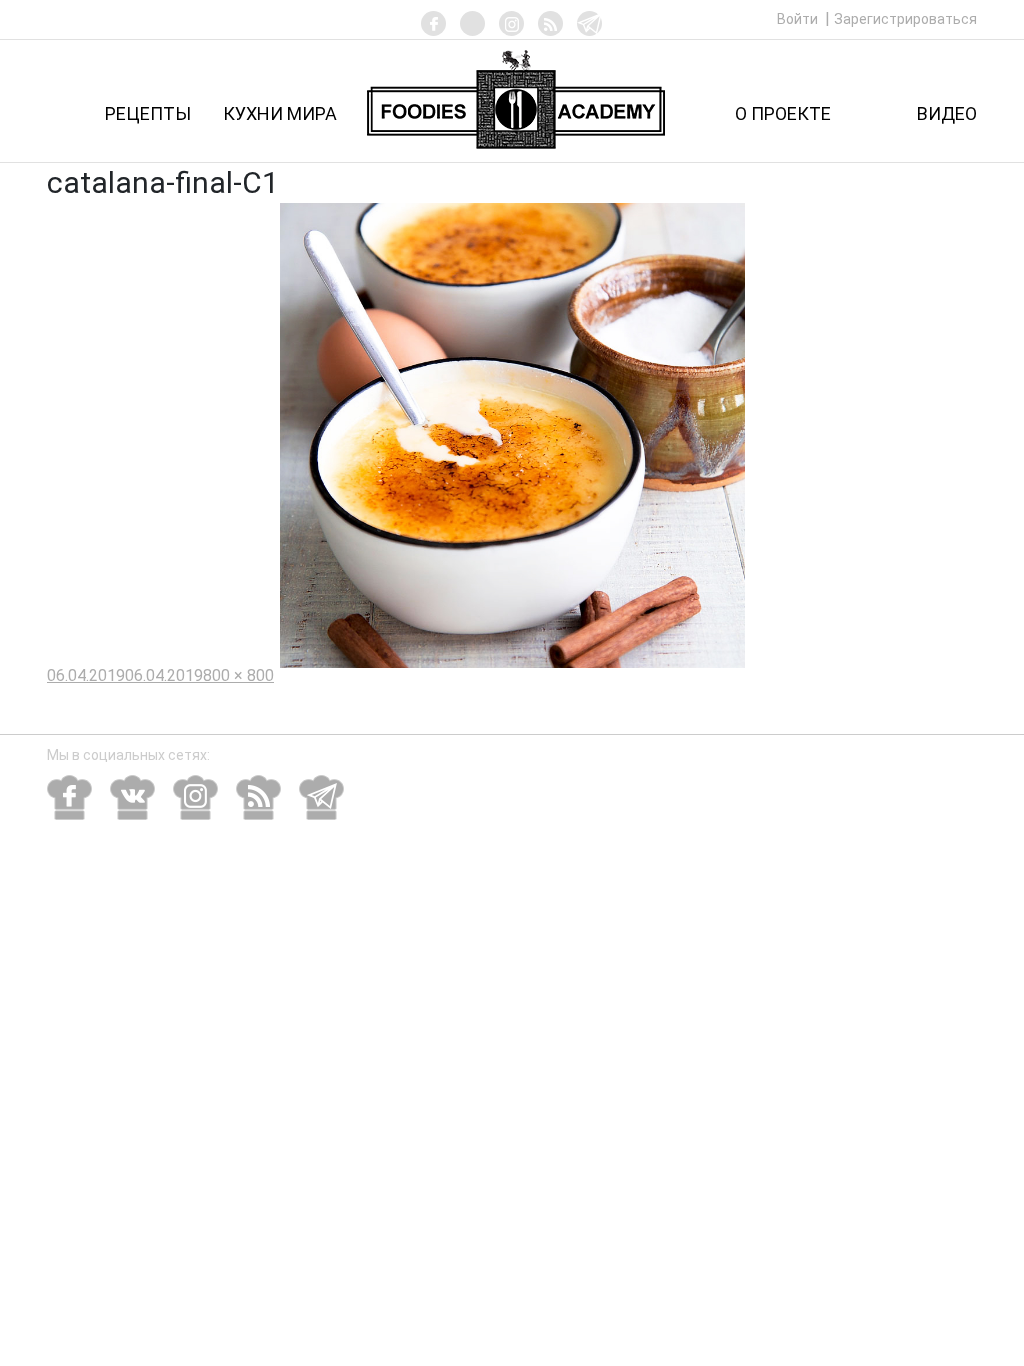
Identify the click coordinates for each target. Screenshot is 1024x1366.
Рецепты (148, 113)
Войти (799, 19)
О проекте (783, 113)
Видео (947, 113)
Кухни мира (280, 113)
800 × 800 (238, 675)
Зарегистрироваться (905, 19)
